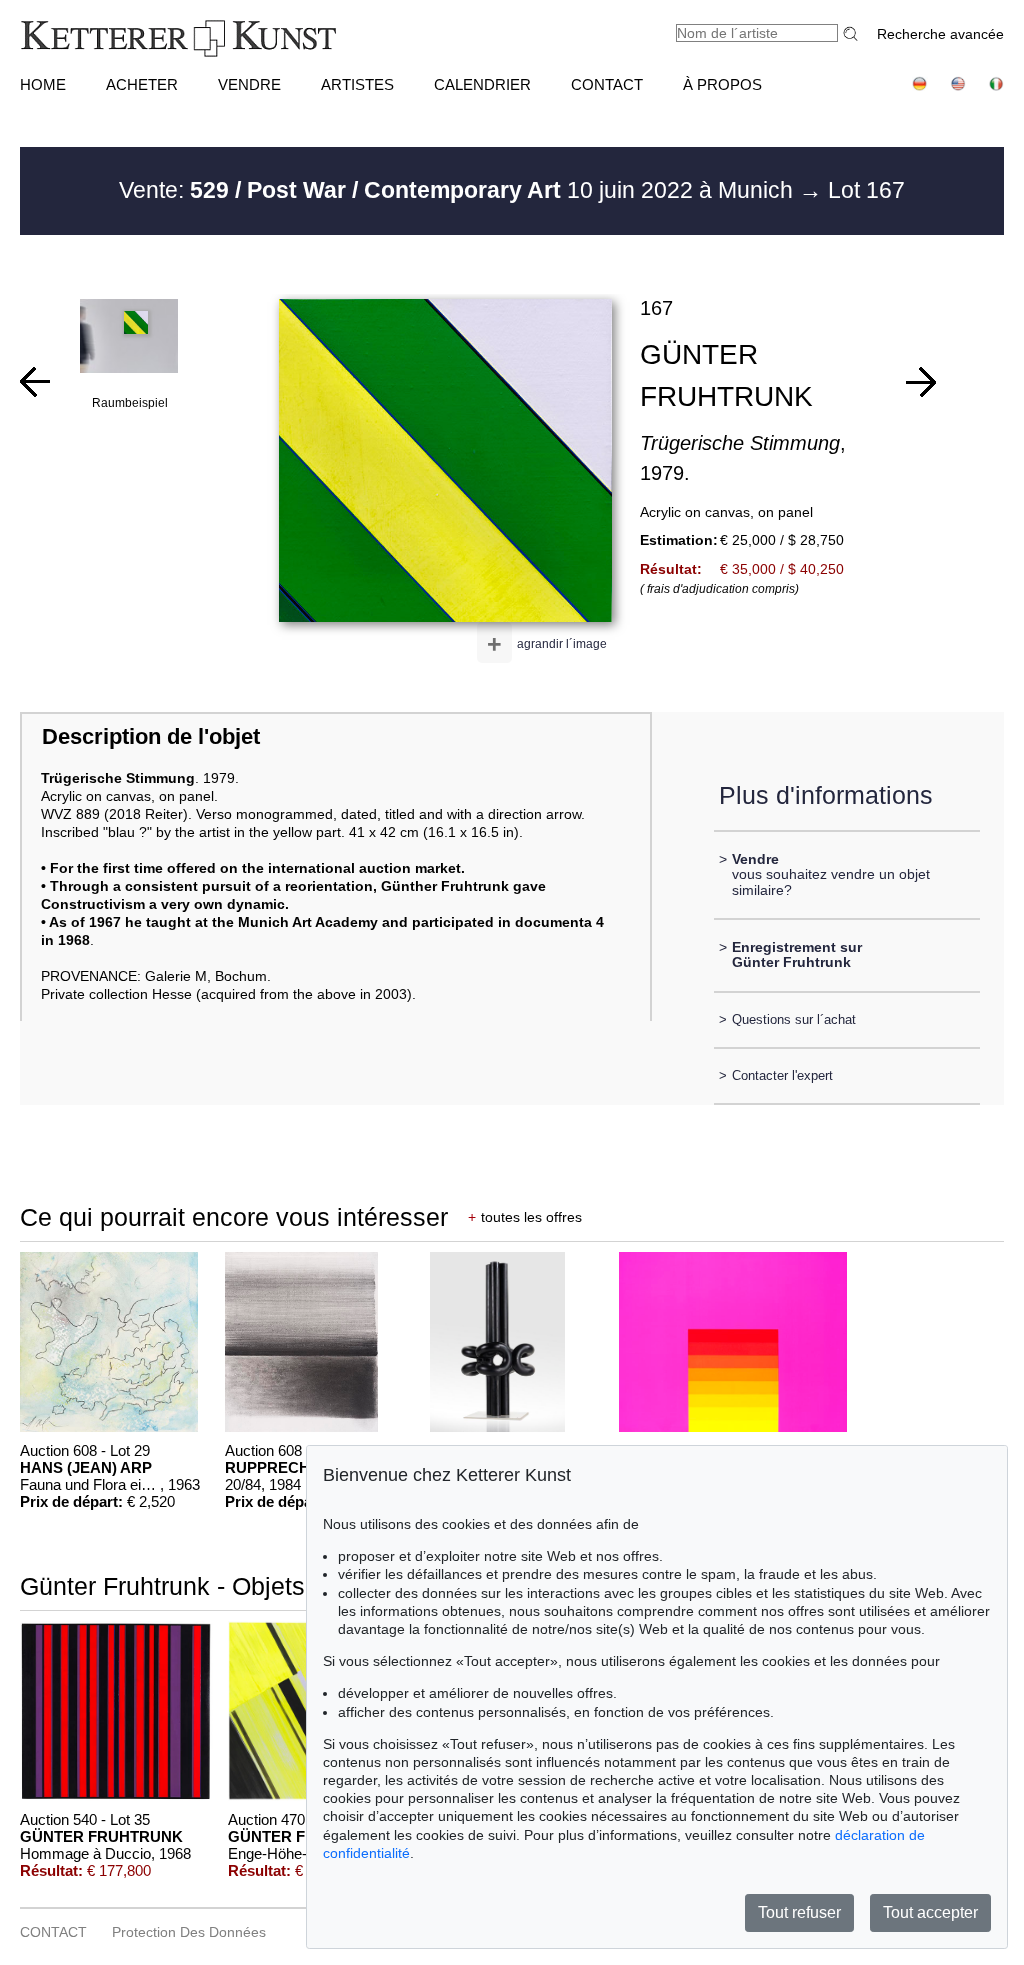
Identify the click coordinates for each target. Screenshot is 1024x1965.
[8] (35, 382)
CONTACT (607, 84)
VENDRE (249, 84)
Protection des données (189, 1932)
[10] (921, 382)
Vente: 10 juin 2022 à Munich (459, 190)
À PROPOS (722, 84)
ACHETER (142, 84)
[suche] (853, 33)
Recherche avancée (940, 34)
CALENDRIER (482, 84)
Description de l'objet (151, 736)
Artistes (357, 84)
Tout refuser (799, 1912)
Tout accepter (930, 1912)
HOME (43, 84)
